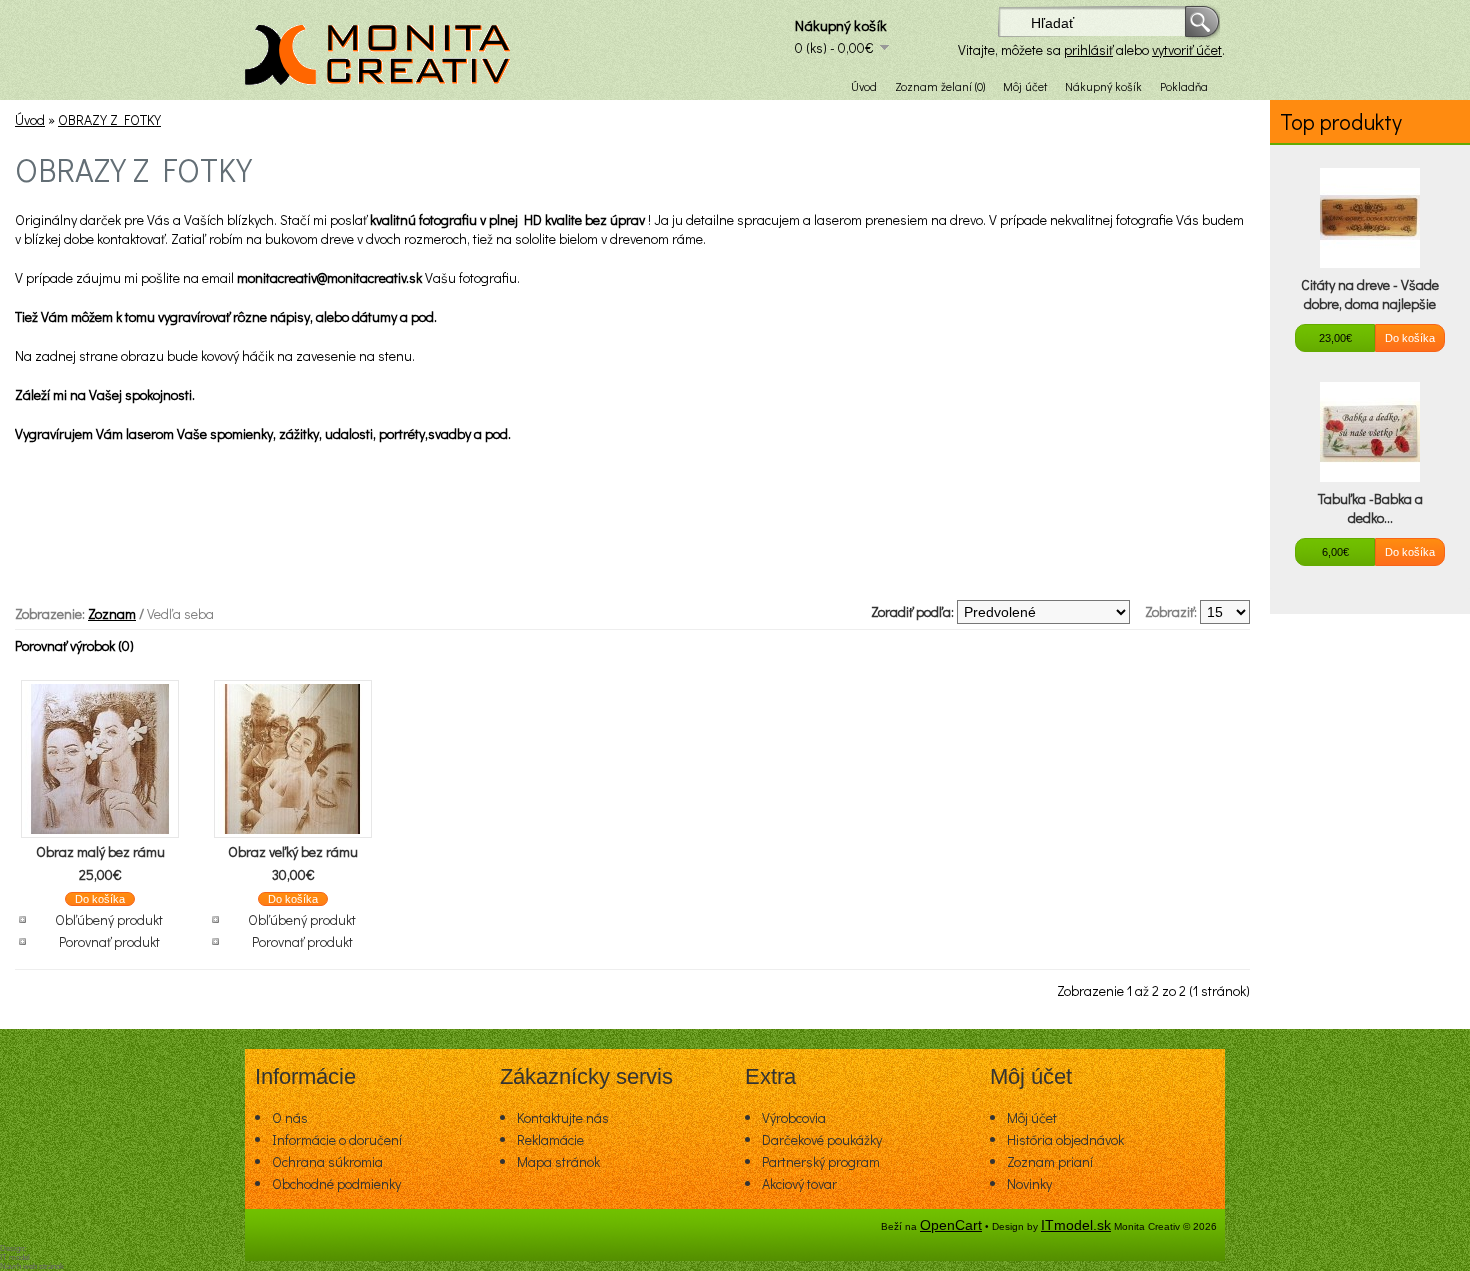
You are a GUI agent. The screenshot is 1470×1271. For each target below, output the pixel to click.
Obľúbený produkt (109, 919)
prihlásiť (1088, 49)
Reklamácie (550, 1139)
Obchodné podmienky (336, 1183)
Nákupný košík (1103, 86)
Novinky (1029, 1183)
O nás (290, 1117)
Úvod (864, 86)
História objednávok (1065, 1139)
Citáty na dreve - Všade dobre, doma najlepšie (1370, 294)
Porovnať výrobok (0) (74, 645)
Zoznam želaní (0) (940, 86)
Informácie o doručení (337, 1139)
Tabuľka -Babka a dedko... (1370, 508)
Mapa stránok (558, 1161)
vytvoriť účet (1187, 49)
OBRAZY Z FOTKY (109, 119)
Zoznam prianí (1050, 1161)
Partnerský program (821, 1161)
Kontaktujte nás (563, 1117)
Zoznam (112, 613)
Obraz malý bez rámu (100, 851)
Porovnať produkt (109, 941)
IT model (15, 1257)
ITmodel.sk (1076, 1225)
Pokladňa (1184, 86)
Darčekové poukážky (822, 1139)
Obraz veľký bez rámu (293, 851)
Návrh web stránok (32, 1266)
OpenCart (951, 1225)
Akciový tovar (799, 1183)
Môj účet (1025, 86)
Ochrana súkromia (327, 1161)
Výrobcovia (794, 1117)
